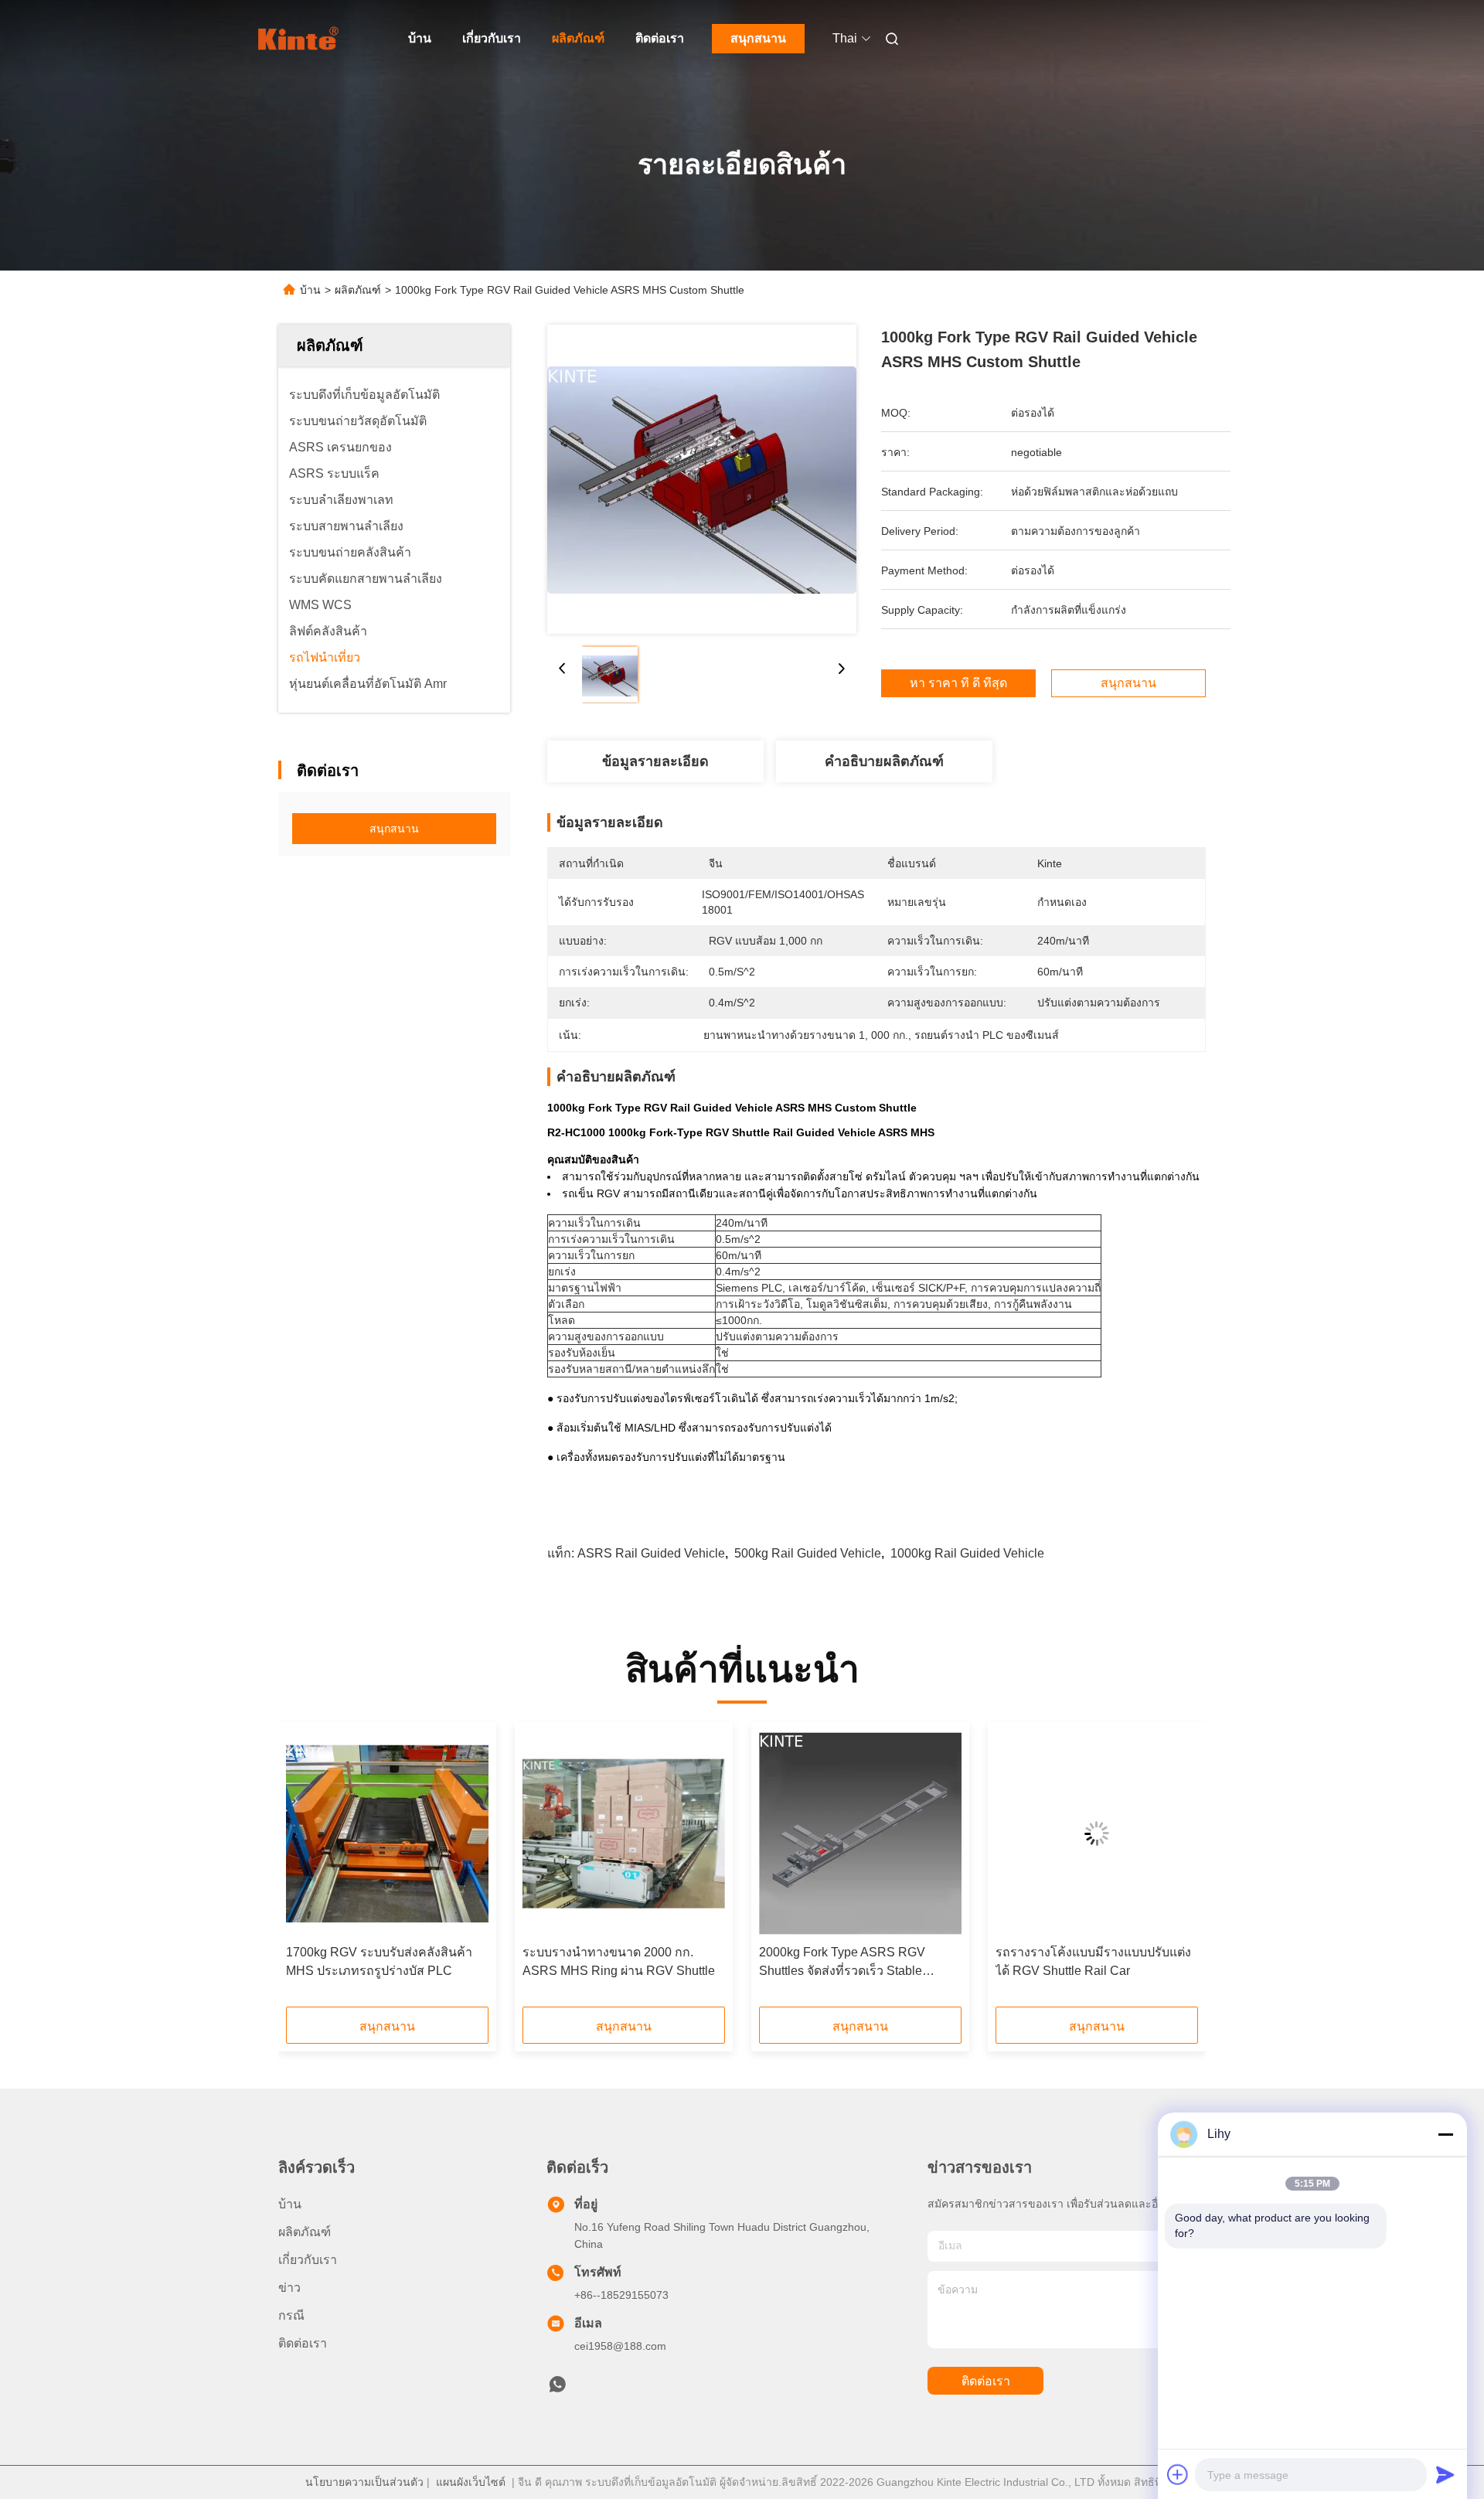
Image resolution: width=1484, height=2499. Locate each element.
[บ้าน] (300, 39)
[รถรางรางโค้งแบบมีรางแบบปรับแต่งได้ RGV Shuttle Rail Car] (1097, 1833)
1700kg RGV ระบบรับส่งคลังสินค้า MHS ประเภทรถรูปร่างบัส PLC (379, 1961)
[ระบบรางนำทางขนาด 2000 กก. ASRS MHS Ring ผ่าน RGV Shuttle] (624, 1833)
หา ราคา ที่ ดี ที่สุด (958, 683)
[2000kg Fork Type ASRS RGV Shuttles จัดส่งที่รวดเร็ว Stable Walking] (860, 1833)
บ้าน (420, 38)
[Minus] (1445, 2134)
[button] (306, 1870)
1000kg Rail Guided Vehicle (967, 1553)
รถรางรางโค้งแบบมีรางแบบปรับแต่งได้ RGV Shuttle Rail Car (1093, 1961)
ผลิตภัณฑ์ (578, 38)
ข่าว (289, 2288)
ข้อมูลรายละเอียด (655, 761)
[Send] (1445, 2474)
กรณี (291, 2315)
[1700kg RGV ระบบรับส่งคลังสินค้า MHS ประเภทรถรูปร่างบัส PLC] (387, 1833)
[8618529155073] (557, 2388)
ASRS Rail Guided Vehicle (651, 1553)
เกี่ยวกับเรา (492, 38)
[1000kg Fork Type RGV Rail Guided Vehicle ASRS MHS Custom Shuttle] (702, 479)
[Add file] (1178, 2474)
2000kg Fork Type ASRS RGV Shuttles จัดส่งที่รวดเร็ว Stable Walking (842, 1963)
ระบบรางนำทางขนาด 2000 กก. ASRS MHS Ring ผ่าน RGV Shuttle (619, 1961)
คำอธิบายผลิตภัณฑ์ (884, 761)
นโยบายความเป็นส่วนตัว (364, 2482)
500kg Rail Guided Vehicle (808, 1553)
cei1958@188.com (620, 2346)
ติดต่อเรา (660, 38)
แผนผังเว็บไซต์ (471, 2482)
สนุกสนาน (758, 38)
